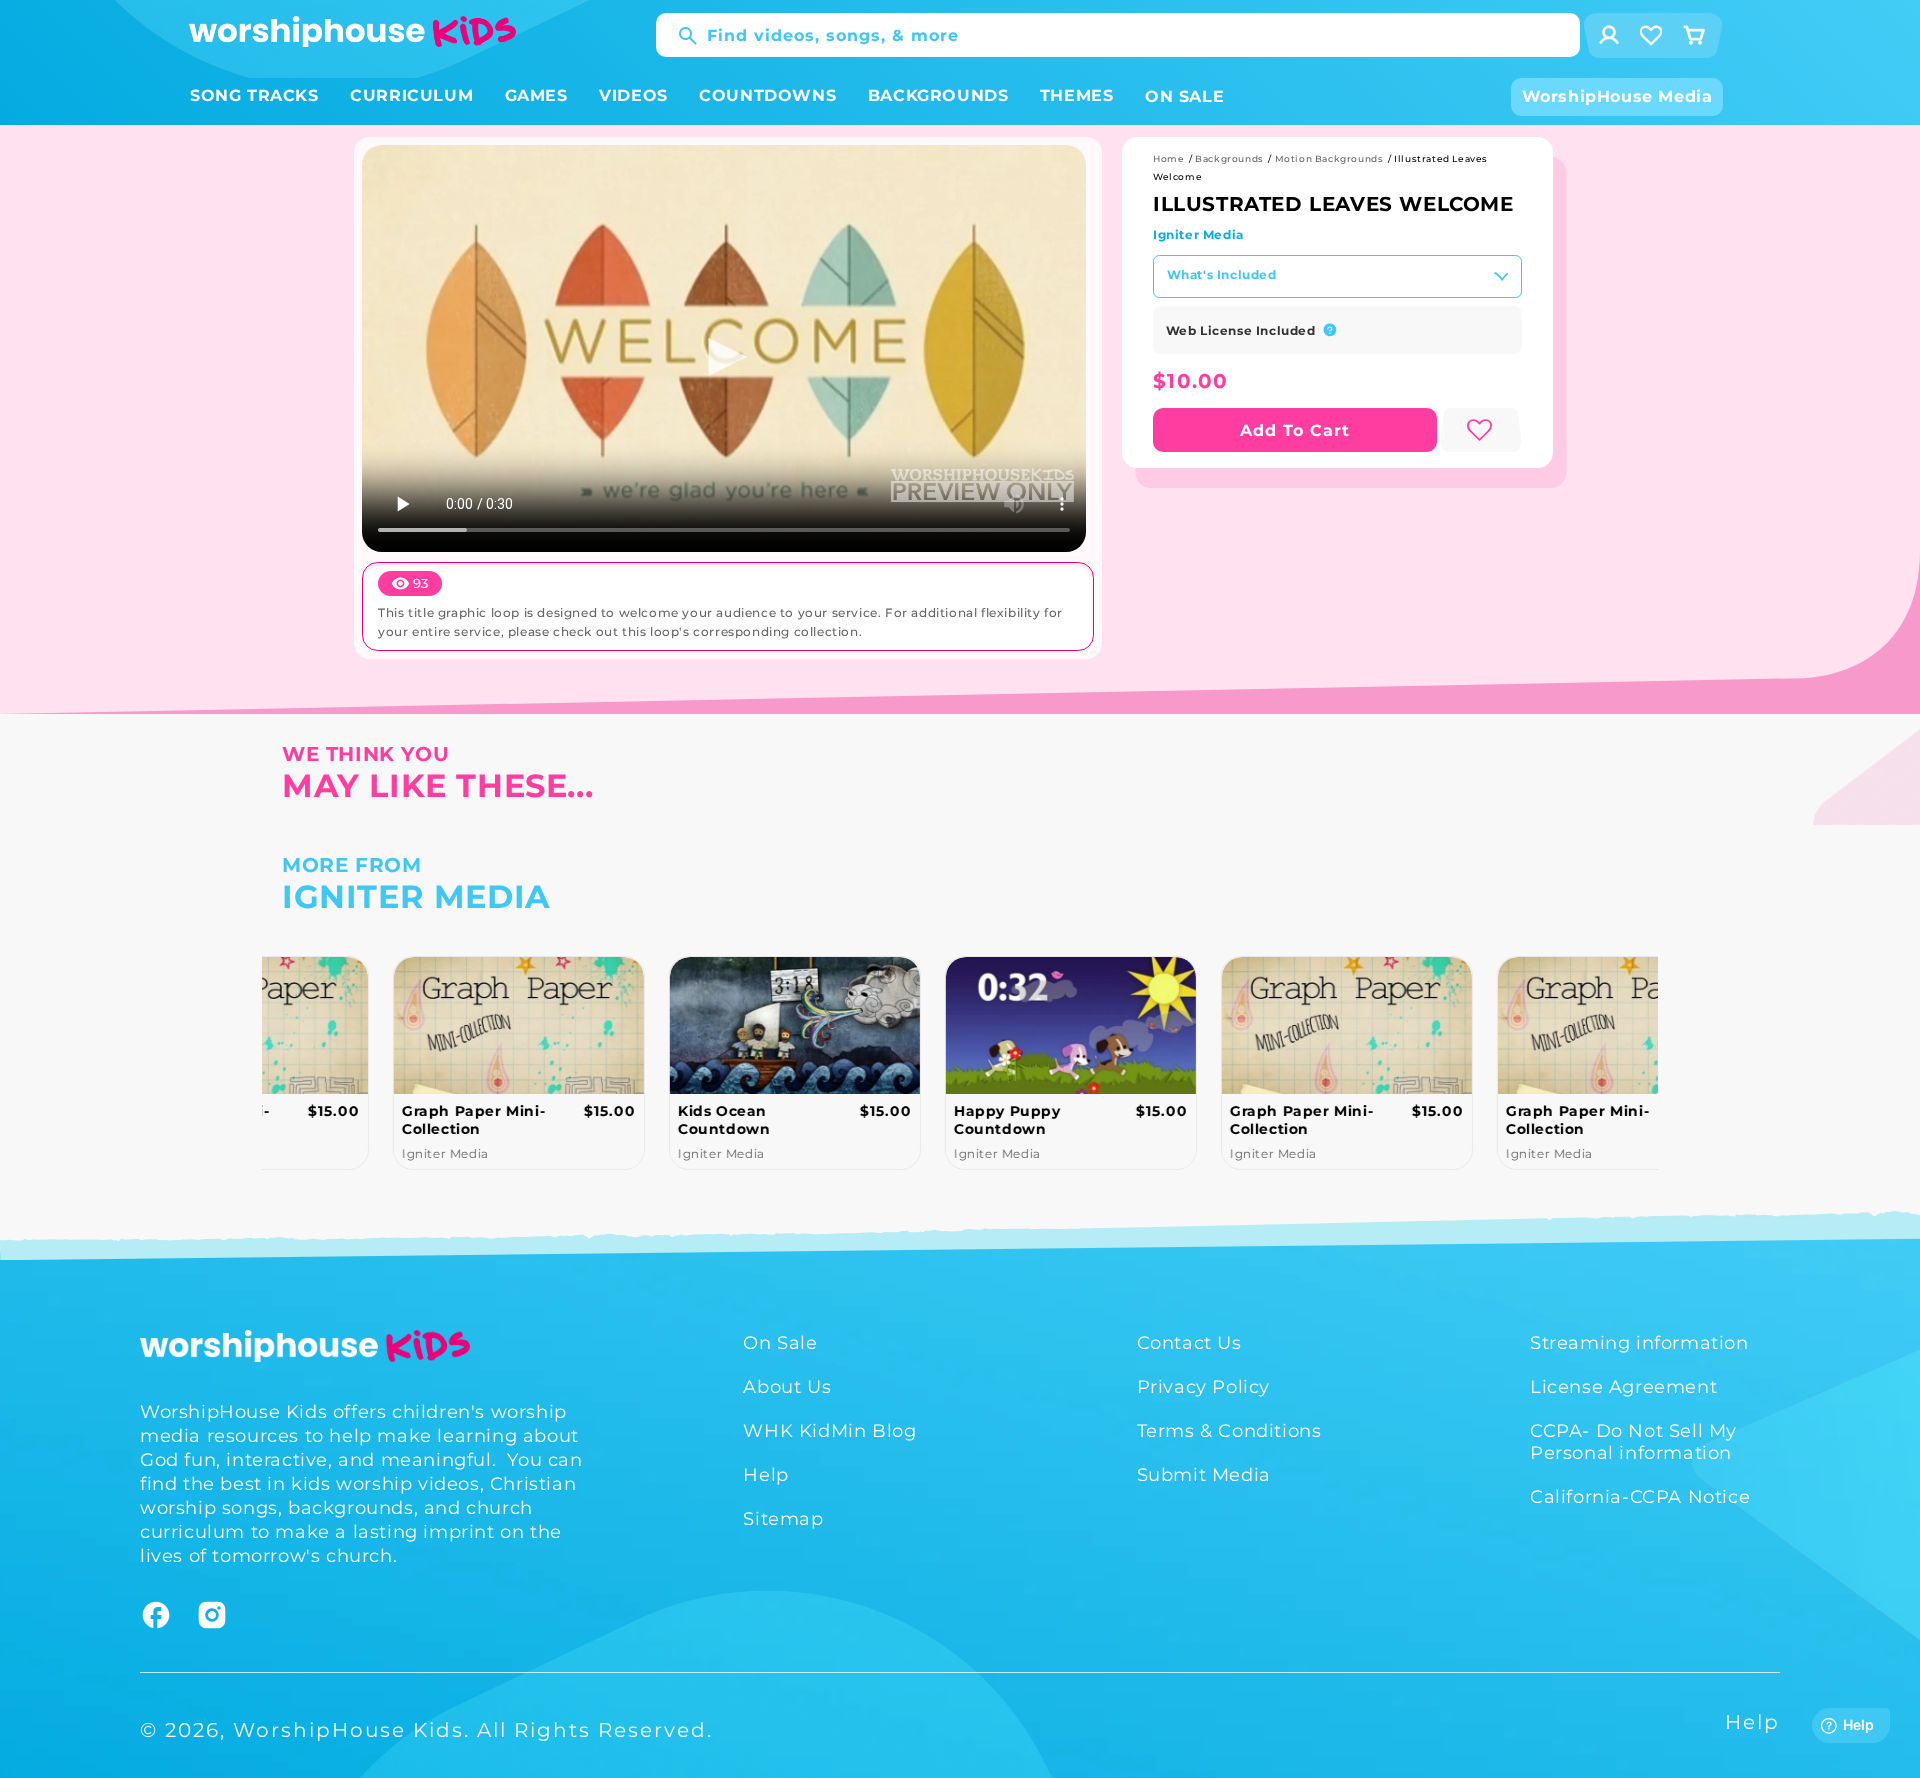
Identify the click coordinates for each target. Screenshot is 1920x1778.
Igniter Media (1198, 234)
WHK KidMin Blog (829, 1431)
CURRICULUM (411, 95)
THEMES (1077, 95)
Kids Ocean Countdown (617, 1120)
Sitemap (783, 1519)
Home (1168, 158)
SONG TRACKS (254, 95)
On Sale (780, 1343)
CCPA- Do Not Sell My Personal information (1633, 1442)
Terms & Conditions (1229, 1431)
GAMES (536, 95)
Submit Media (1204, 1475)
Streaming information (1639, 1343)
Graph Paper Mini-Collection (366, 1120)
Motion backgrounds (1329, 158)
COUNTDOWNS (767, 95)
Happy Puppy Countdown (900, 1120)
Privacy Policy (1203, 1387)
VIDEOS (633, 95)
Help (765, 1475)
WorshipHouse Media (1617, 96)
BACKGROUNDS (938, 95)
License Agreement (1623, 1387)
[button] (254, 96)
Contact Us (1189, 1343)
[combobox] (1118, 35)
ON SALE (1184, 96)
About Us (787, 1387)
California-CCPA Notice (1640, 1497)
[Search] (678, 36)
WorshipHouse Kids (348, 1730)
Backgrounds (1229, 158)
